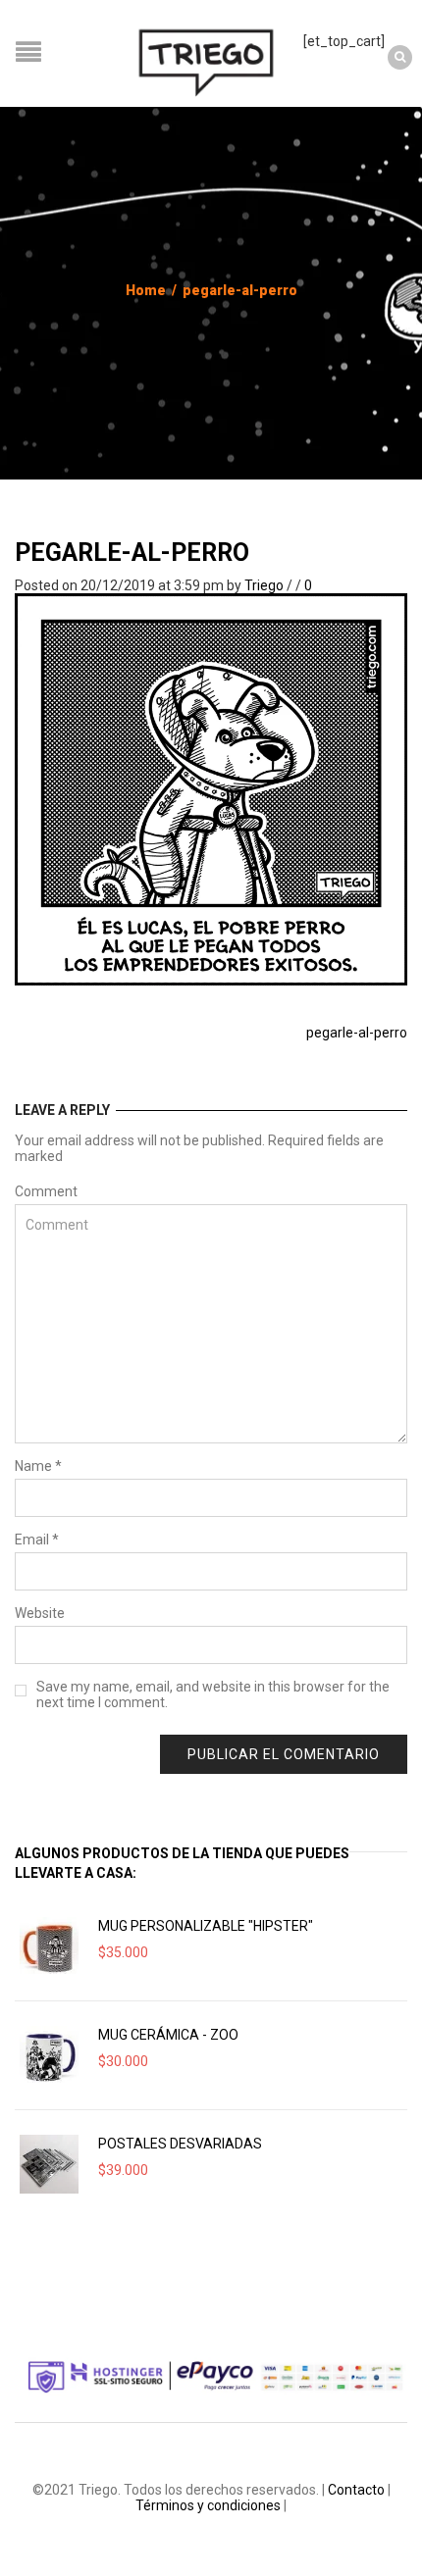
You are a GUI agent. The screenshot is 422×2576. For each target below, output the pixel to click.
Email (37, 1540)
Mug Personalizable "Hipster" (206, 1926)
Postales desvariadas (180, 2144)
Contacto (356, 2490)
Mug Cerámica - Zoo (168, 2035)
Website (40, 1613)
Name (38, 1466)
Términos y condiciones (208, 2505)
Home (146, 290)
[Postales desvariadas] (49, 2164)
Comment (46, 1191)
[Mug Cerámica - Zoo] (49, 2055)
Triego (264, 585)
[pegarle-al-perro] (211, 788)
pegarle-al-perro (132, 553)
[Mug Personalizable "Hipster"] (49, 1946)
